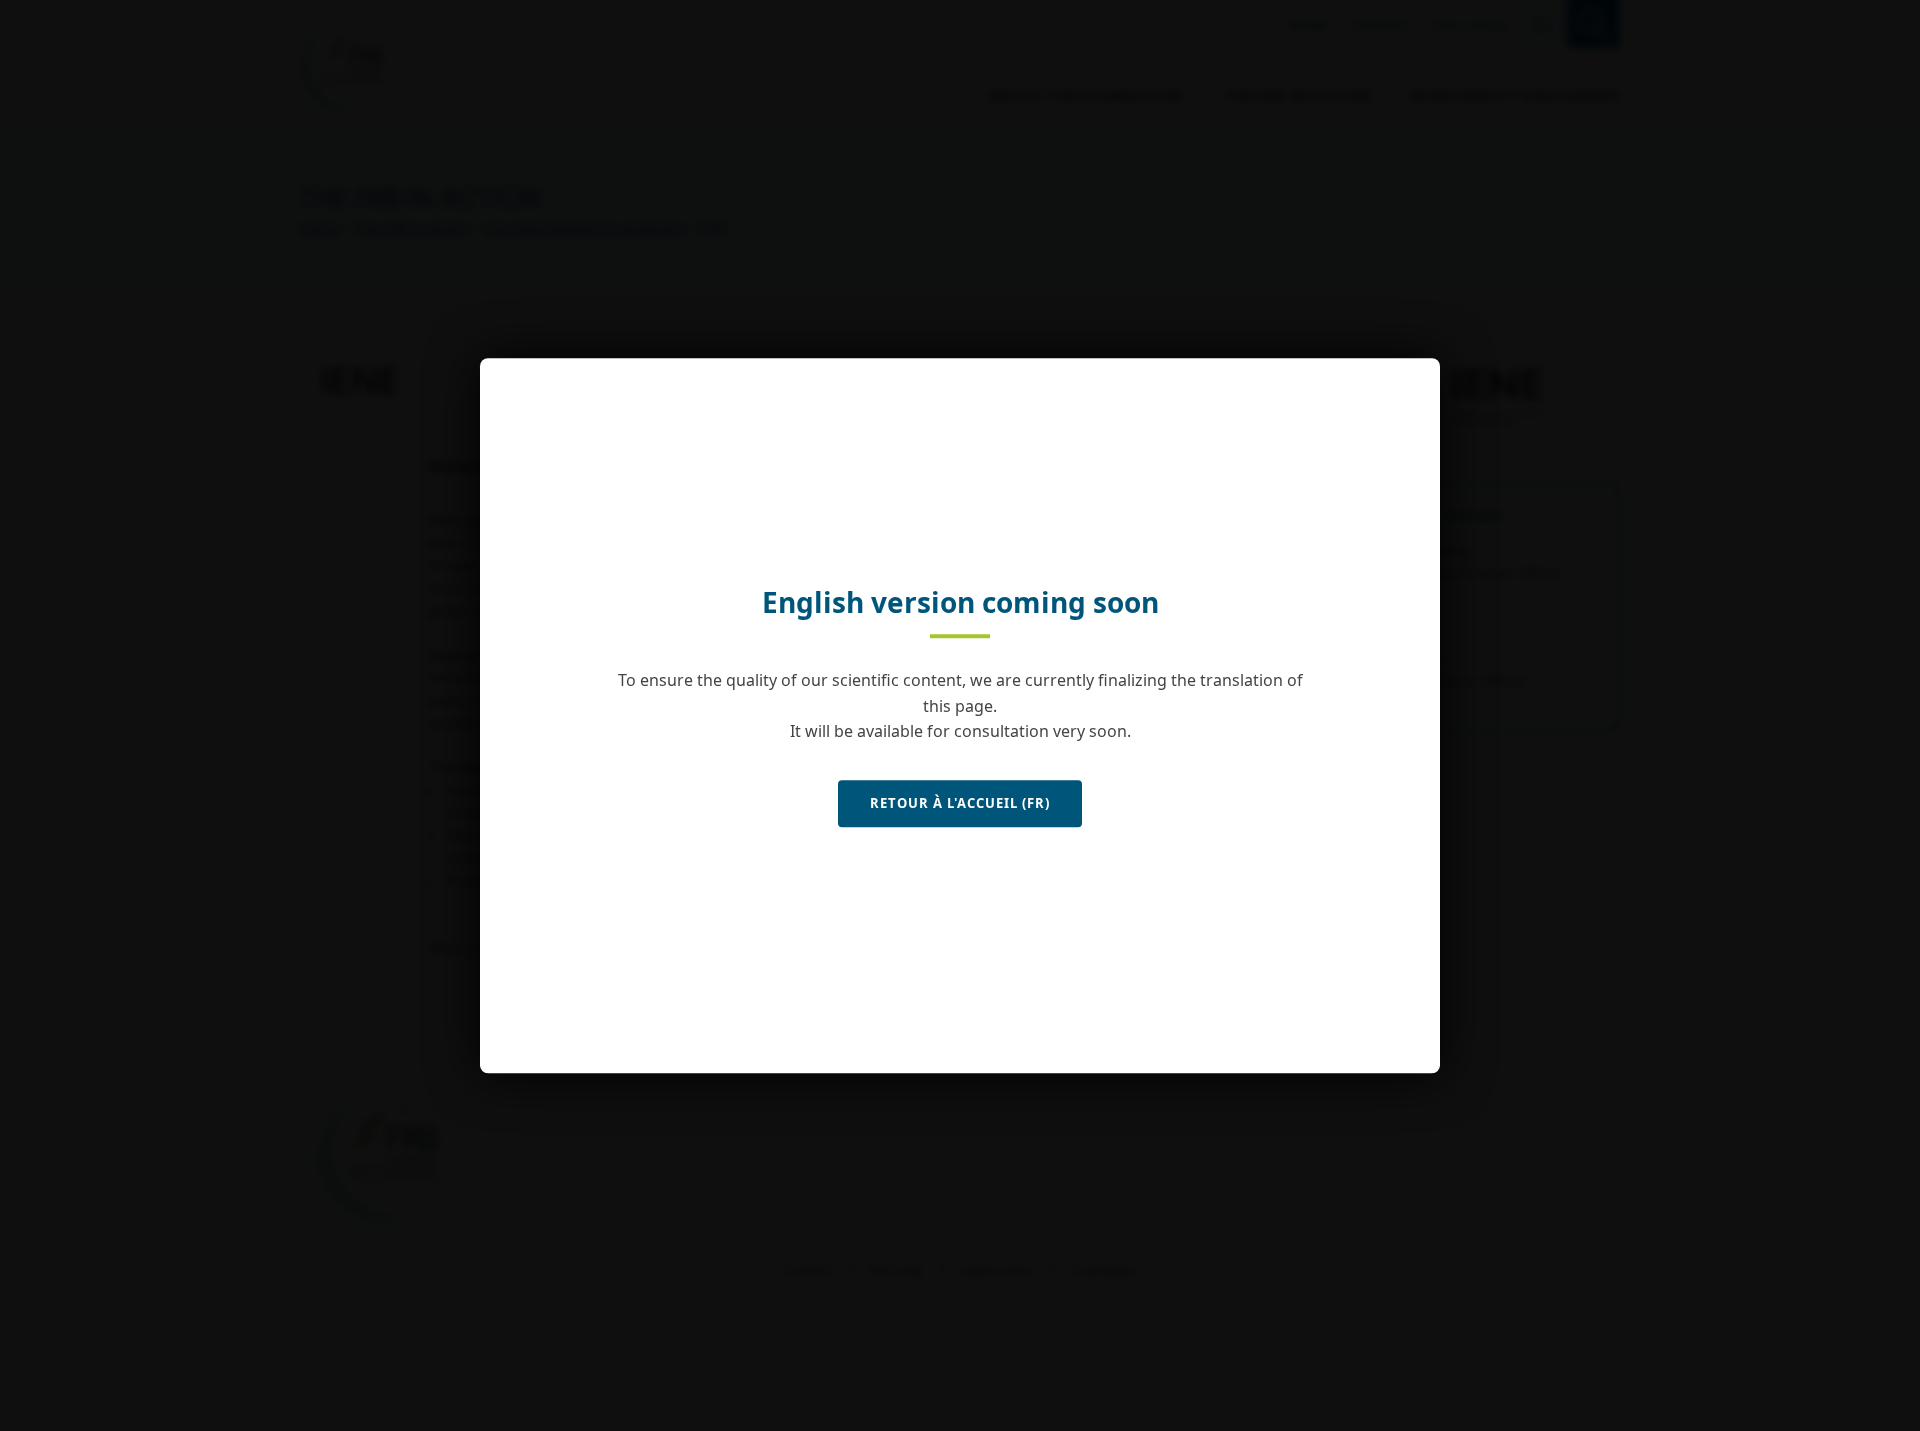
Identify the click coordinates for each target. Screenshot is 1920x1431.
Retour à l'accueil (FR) (960, 803)
